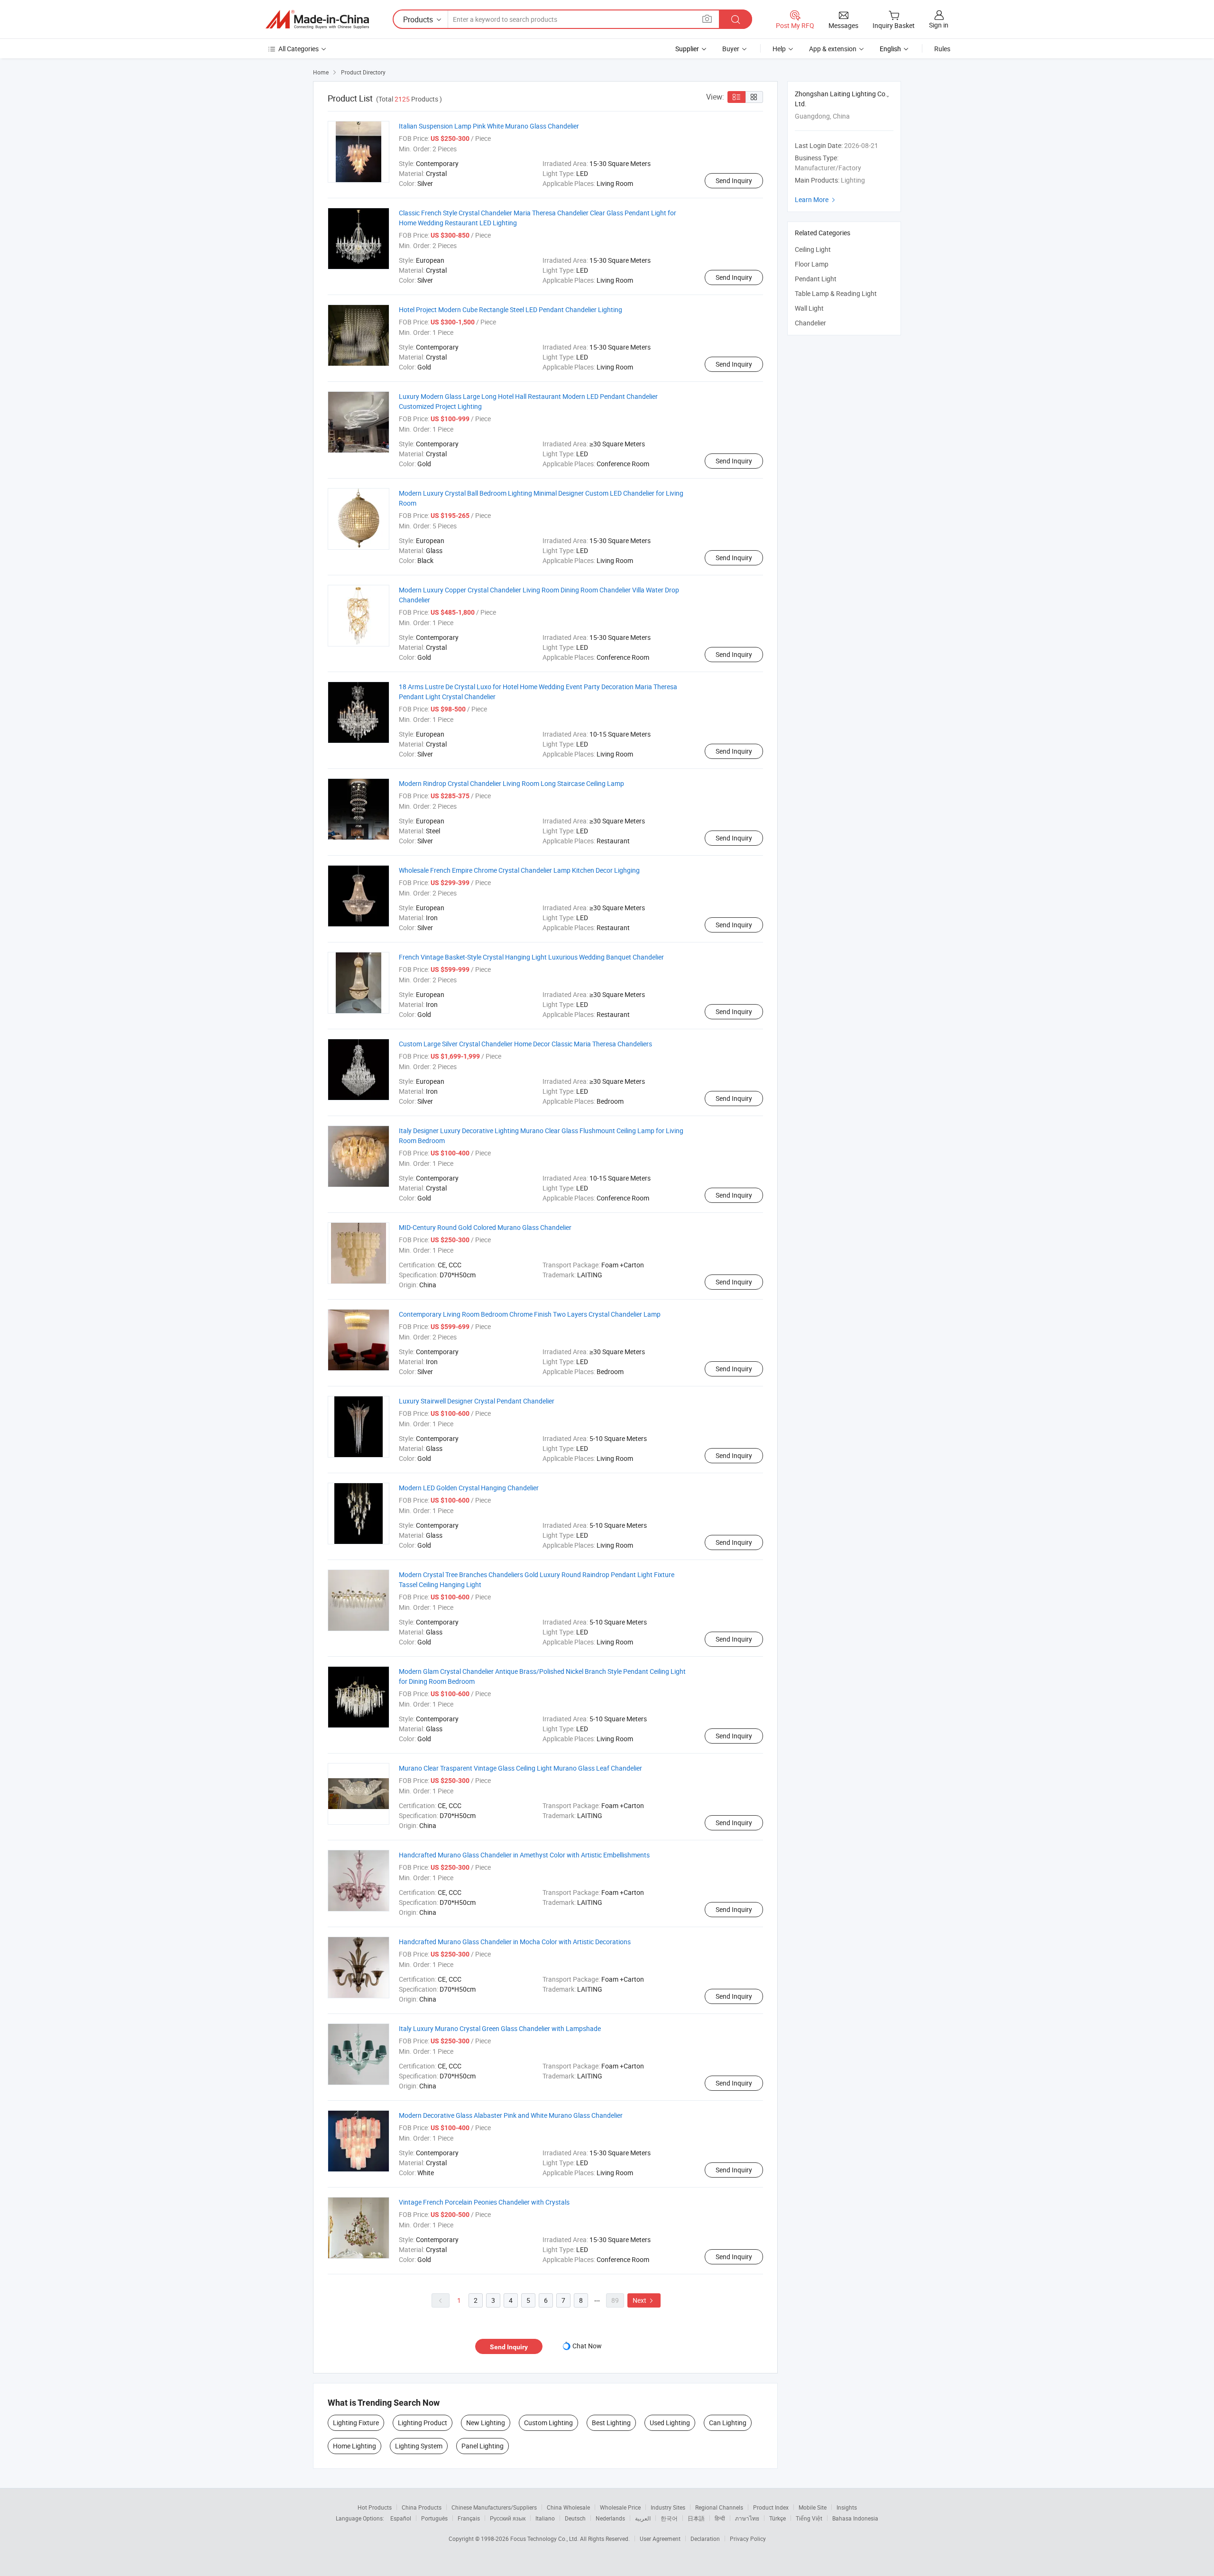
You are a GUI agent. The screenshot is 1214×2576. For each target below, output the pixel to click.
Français (469, 2518)
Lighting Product (423, 2423)
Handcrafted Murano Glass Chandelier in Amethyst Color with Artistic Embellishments (524, 1855)
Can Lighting (728, 2423)
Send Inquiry (734, 180)
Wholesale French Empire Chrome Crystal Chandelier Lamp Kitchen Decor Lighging (519, 870)
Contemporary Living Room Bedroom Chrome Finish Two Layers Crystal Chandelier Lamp (530, 1314)
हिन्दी (720, 2518)
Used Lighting (670, 2423)
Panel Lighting (483, 2446)
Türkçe (777, 2518)
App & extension (833, 49)
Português (434, 2518)
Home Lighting (354, 2446)
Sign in (939, 25)
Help (779, 49)
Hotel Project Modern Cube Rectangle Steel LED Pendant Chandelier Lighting (510, 309)
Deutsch (575, 2518)
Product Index (771, 2507)
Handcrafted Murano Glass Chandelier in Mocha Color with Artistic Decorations (515, 1942)
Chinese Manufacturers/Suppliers (494, 2507)
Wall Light (809, 308)
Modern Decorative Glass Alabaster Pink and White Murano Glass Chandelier (511, 2115)
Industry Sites (668, 2507)
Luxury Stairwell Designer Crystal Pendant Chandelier (477, 1401)
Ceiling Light (813, 249)
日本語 (696, 2518)
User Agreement (660, 2539)
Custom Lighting (548, 2423)
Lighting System (419, 2446)
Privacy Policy (748, 2539)
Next (644, 2300)
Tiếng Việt (809, 2518)
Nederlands (610, 2518)
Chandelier (810, 323)
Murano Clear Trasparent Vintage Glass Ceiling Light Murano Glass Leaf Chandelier (520, 1768)
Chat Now (587, 2346)
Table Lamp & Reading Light (836, 293)
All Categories (299, 49)
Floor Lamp (812, 264)
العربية (643, 2518)
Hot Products (375, 2507)
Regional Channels (719, 2507)
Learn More (816, 199)
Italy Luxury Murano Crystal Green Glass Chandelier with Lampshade (500, 2028)
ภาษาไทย (747, 2518)
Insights (847, 2507)
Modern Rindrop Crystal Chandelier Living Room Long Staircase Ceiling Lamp (511, 783)
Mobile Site (813, 2507)
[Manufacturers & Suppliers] (317, 19)
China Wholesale (568, 2507)
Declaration (705, 2539)
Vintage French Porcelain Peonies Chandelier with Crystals (484, 2202)
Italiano (545, 2518)
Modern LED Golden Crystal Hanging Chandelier (469, 1488)
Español (401, 2518)
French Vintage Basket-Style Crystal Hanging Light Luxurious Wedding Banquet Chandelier (531, 957)
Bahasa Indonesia (855, 2518)
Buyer (731, 49)
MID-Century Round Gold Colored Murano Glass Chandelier (485, 1227)
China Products (422, 2507)
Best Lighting (611, 2423)
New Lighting (486, 2423)
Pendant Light (816, 279)
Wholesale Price (620, 2507)
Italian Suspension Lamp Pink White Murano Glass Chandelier (489, 126)
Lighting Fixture (356, 2423)
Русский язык (508, 2518)
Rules (942, 49)
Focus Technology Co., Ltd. (545, 2539)
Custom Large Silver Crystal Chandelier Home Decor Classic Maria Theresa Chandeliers (525, 1044)
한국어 (669, 2518)
